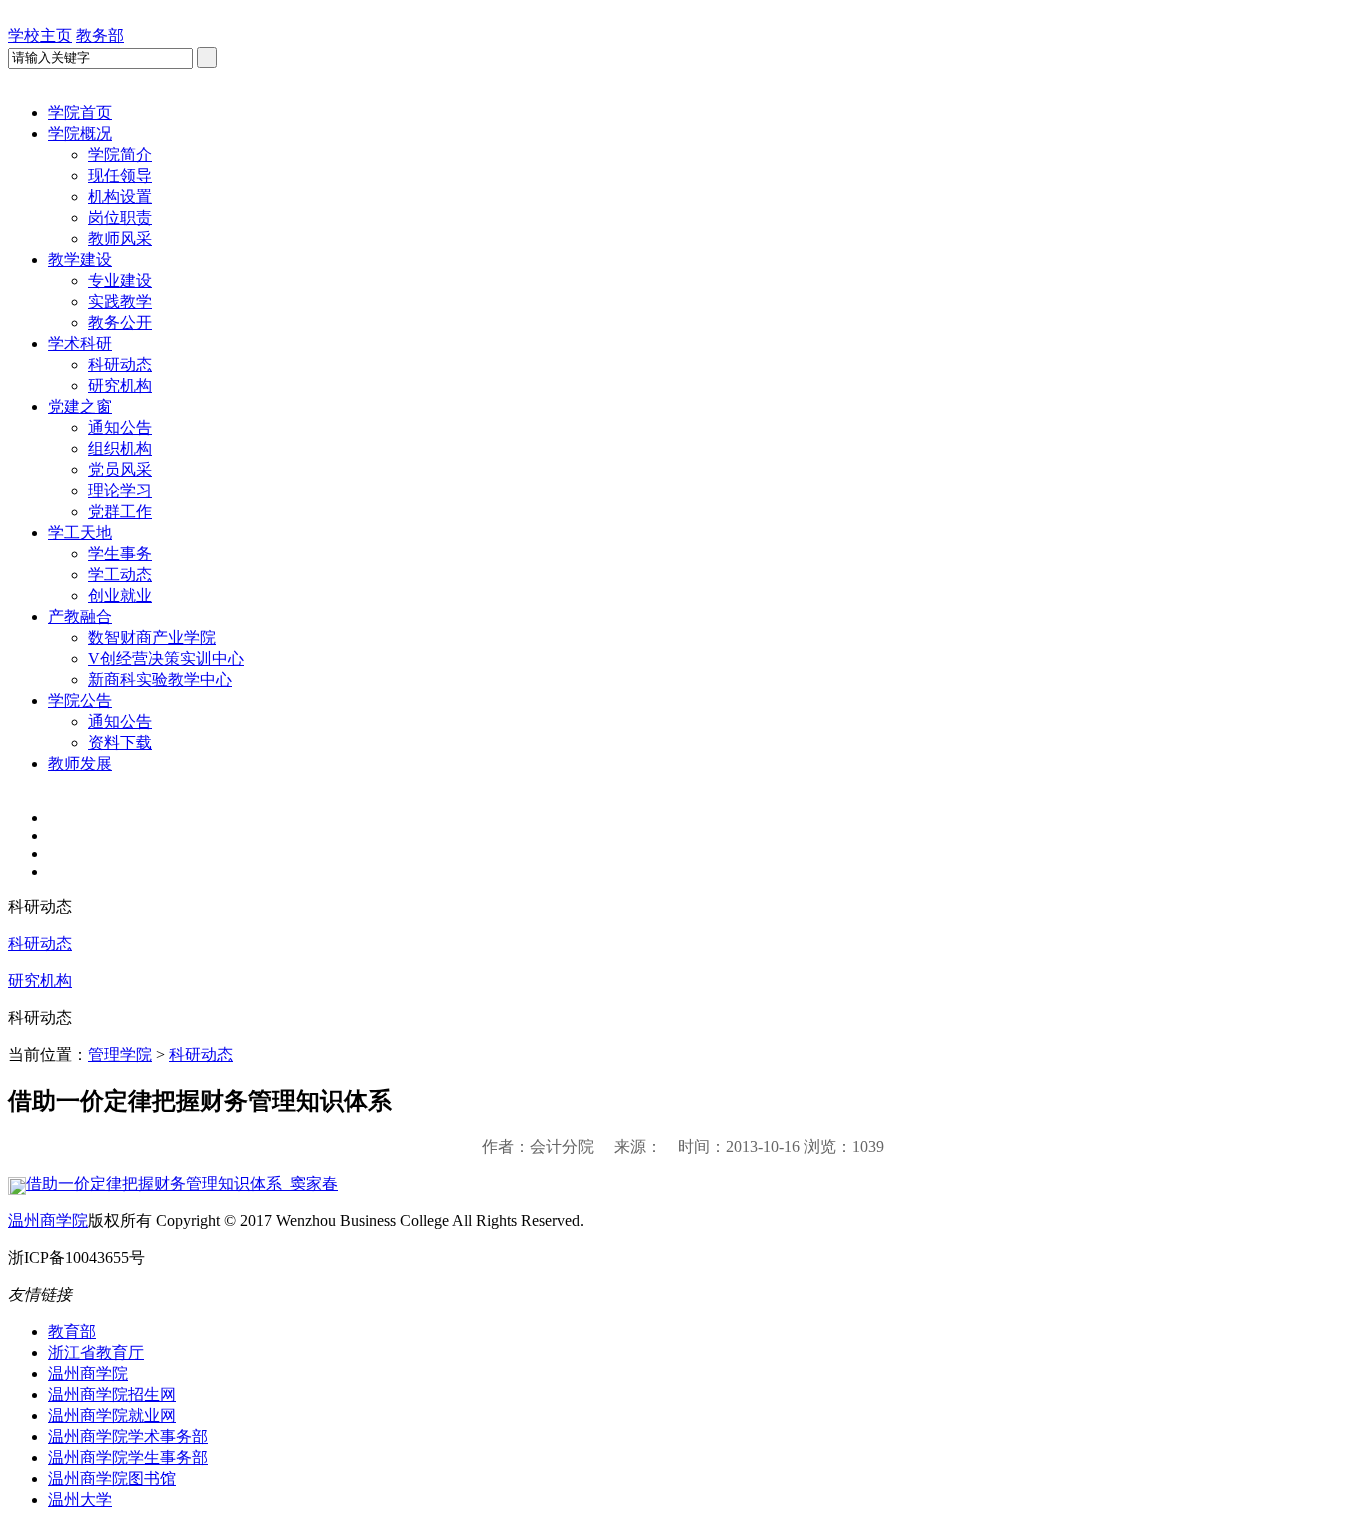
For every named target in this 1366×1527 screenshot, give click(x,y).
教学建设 (80, 259)
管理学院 (120, 1054)
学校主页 (40, 35)
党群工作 (120, 511)
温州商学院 (48, 1220)
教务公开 (120, 322)
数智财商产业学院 (152, 637)
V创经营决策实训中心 (166, 658)
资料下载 (120, 742)
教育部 (72, 1331)
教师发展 (80, 763)
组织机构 (120, 448)
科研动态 (120, 364)
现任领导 (120, 175)
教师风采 (120, 238)
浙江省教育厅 (96, 1352)
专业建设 (120, 280)
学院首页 (80, 112)
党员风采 (120, 469)
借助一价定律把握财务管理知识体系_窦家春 (182, 1183)
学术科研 (80, 343)
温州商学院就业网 (112, 1415)
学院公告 (80, 700)
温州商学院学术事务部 (128, 1436)
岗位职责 (120, 217)
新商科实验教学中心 (160, 679)
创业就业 (120, 595)
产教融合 (80, 616)
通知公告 (120, 427)
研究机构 (120, 385)
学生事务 (120, 553)
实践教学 (120, 301)
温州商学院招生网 (112, 1394)
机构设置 (120, 196)
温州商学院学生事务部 (128, 1457)
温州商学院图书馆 (112, 1478)
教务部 (100, 35)
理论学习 (120, 490)
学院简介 (120, 154)
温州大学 (80, 1499)
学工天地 (80, 532)
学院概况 (80, 133)
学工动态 (120, 574)
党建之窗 (80, 406)
